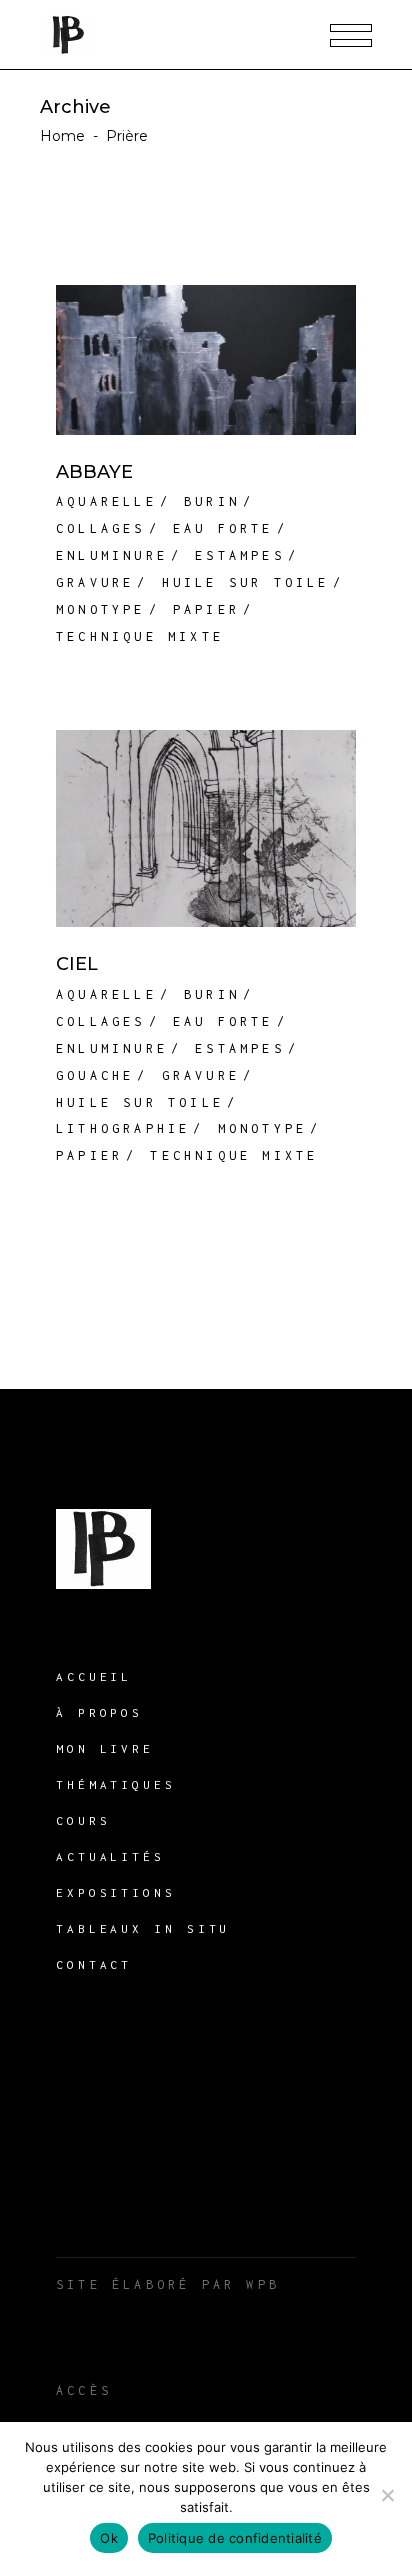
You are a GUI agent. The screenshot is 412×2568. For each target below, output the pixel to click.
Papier (206, 609)
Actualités (110, 1856)
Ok (109, 2538)
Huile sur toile (246, 582)
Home (62, 136)
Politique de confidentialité (235, 2538)
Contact (94, 1964)
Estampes (240, 555)
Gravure (95, 582)
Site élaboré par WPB (168, 2284)
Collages (101, 528)
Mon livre (105, 1748)
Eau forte (223, 528)
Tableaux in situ (143, 1928)
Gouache (95, 1075)
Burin (212, 501)
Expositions (116, 1892)
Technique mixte (140, 636)
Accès (84, 2390)
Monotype (101, 609)
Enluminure (112, 555)
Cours (83, 1820)
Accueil (94, 1676)
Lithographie (123, 1128)
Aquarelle (106, 501)
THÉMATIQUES (116, 1784)
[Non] (387, 2495)
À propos (99, 1712)
